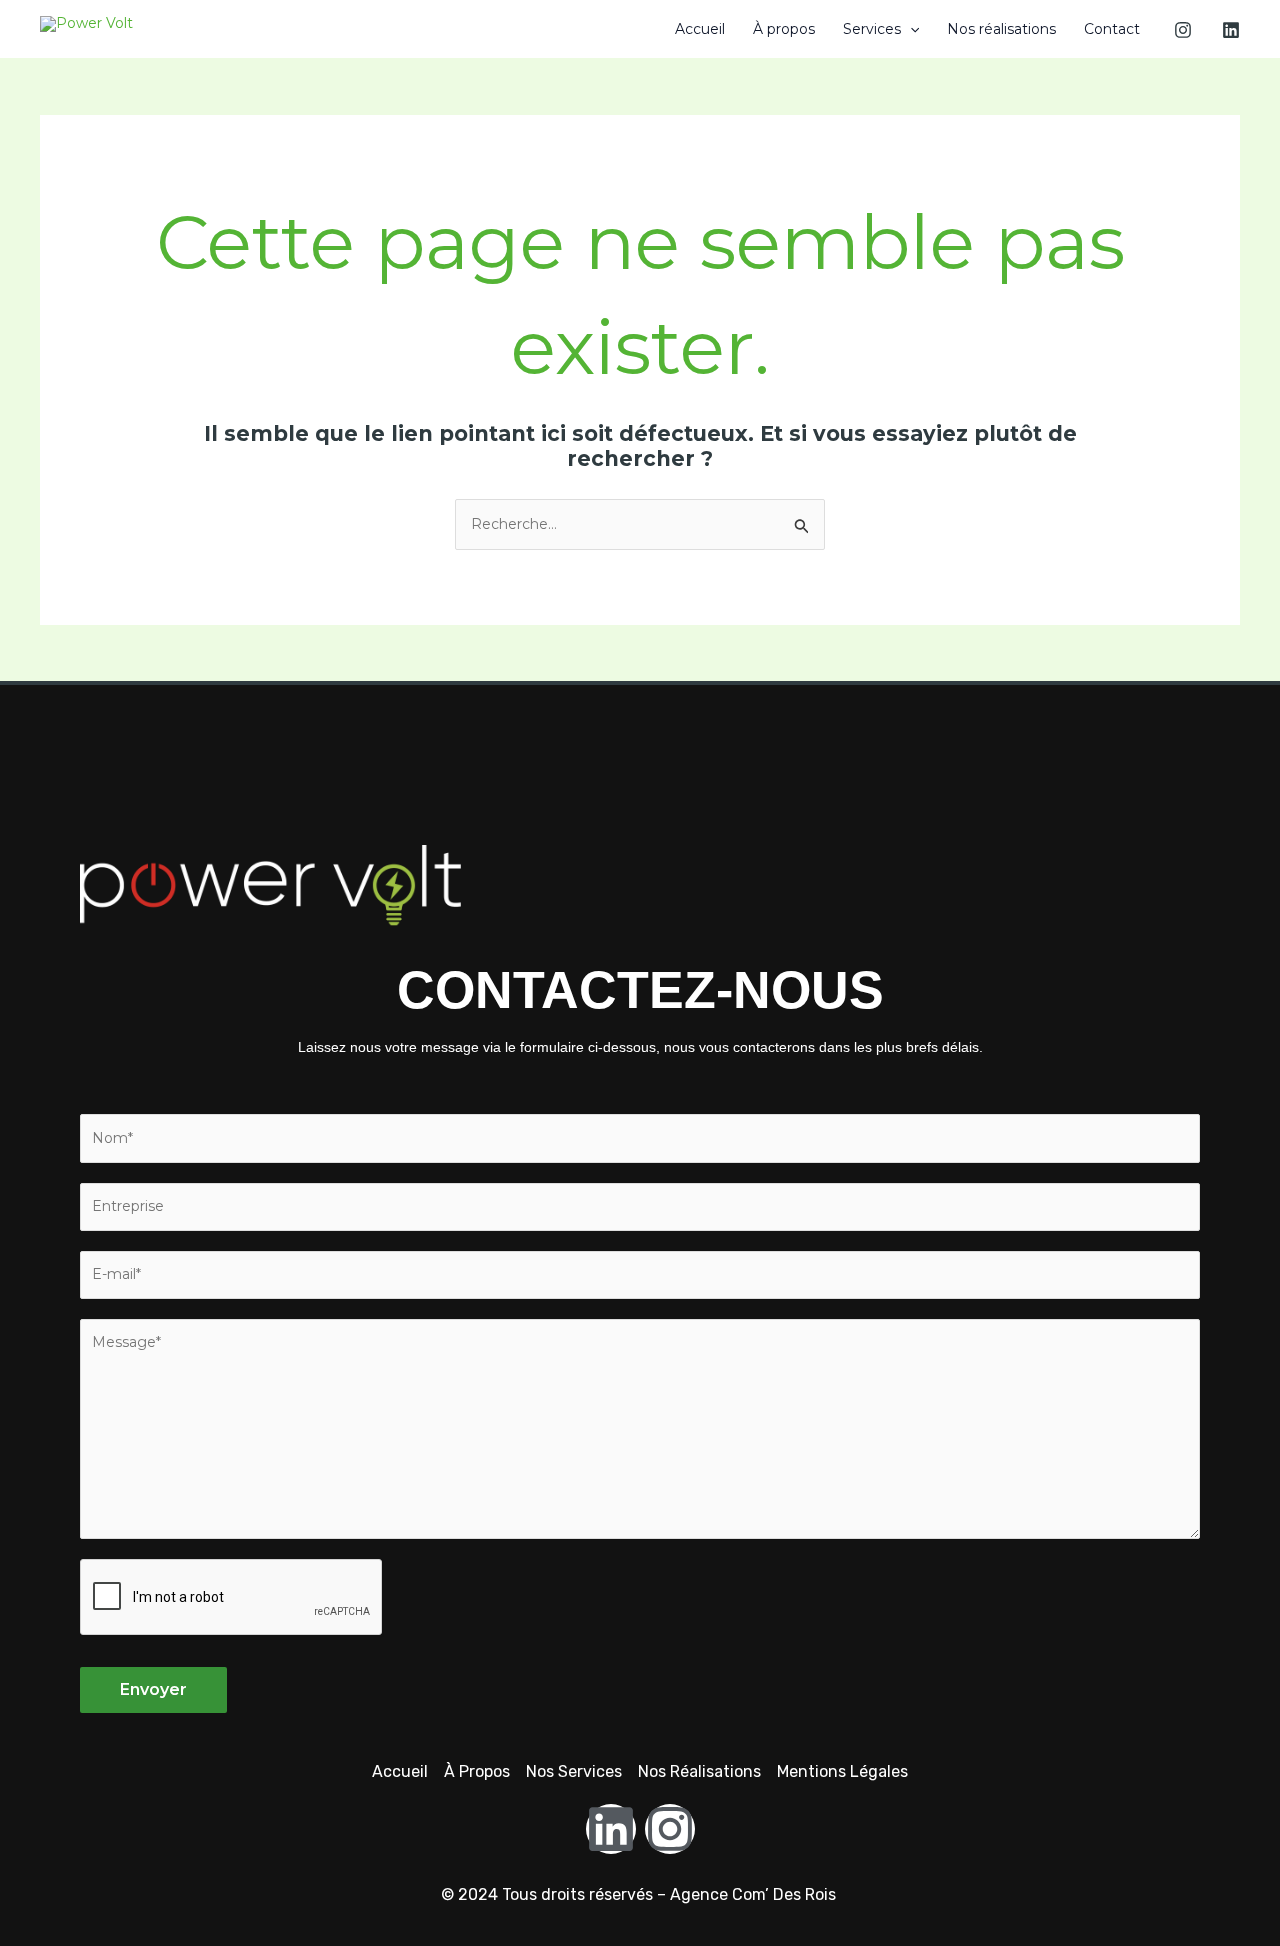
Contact (1112, 29)
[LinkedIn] (1231, 30)
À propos (784, 29)
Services (872, 29)
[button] (910, 29)
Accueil (700, 29)
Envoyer (153, 1689)
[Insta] (1183, 30)
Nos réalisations (1001, 29)
